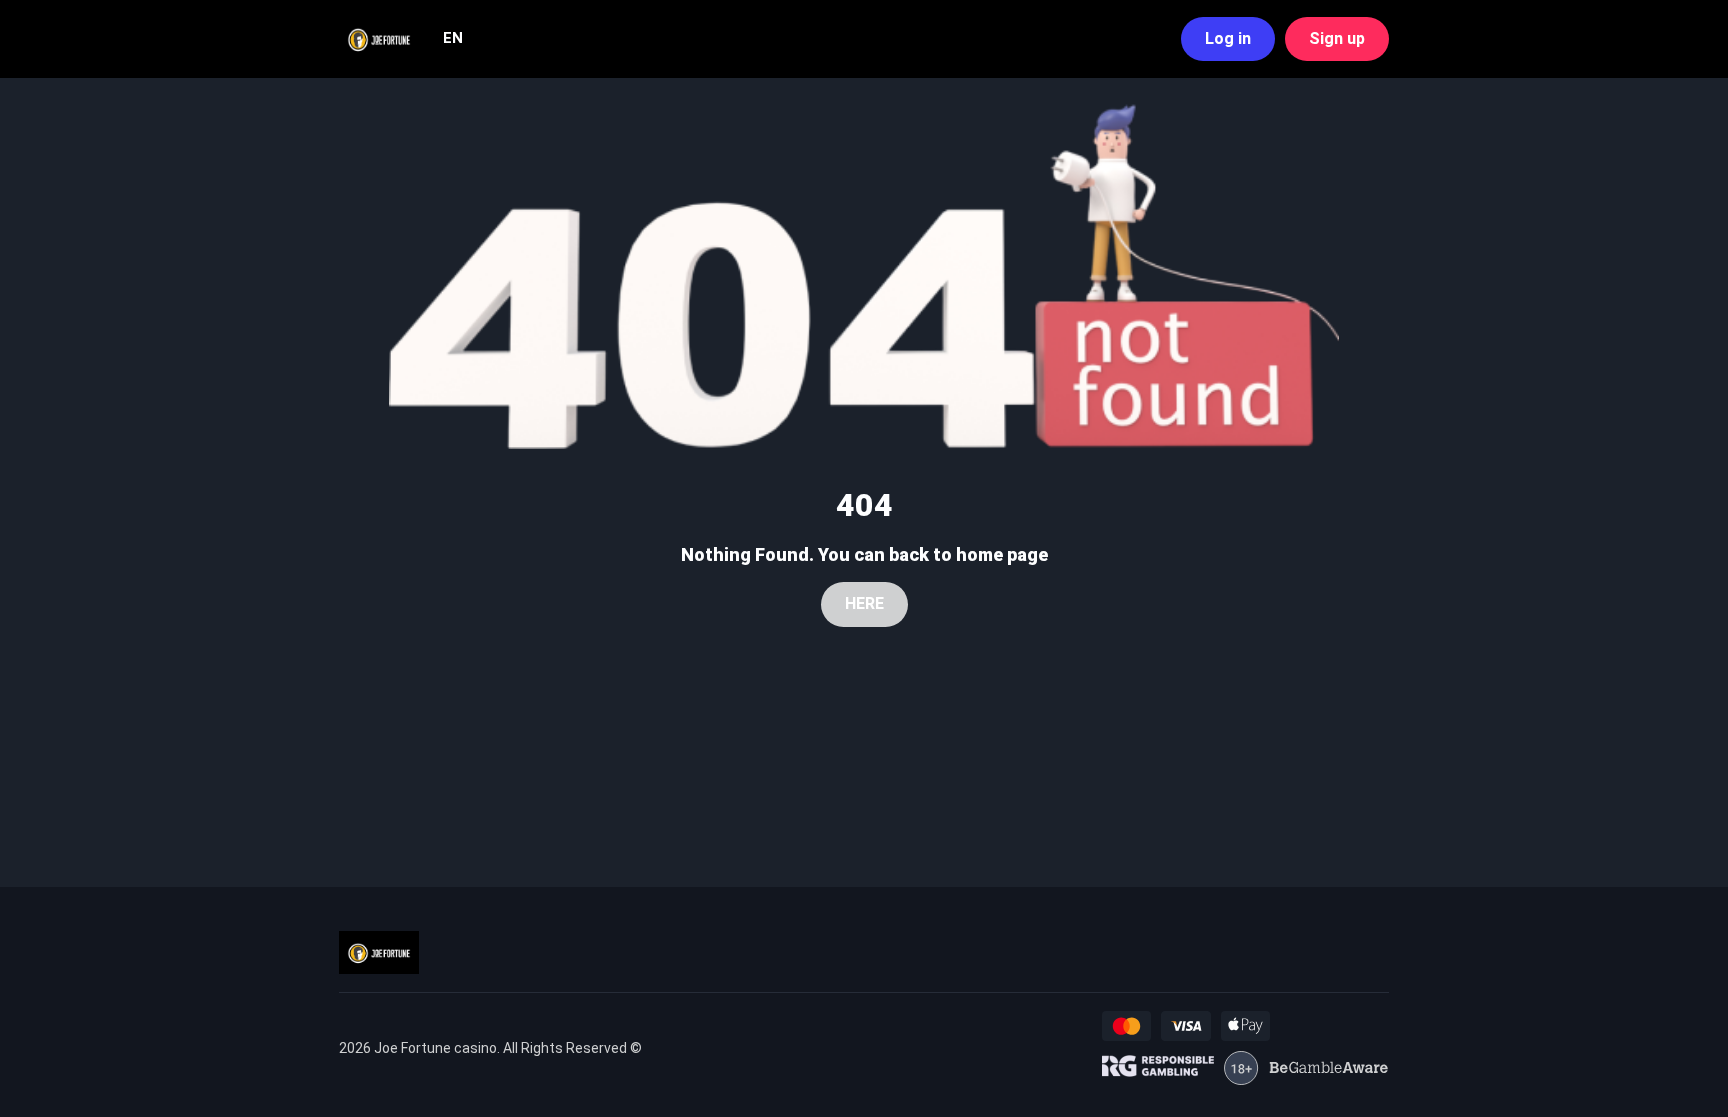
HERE (864, 603)
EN (453, 38)
